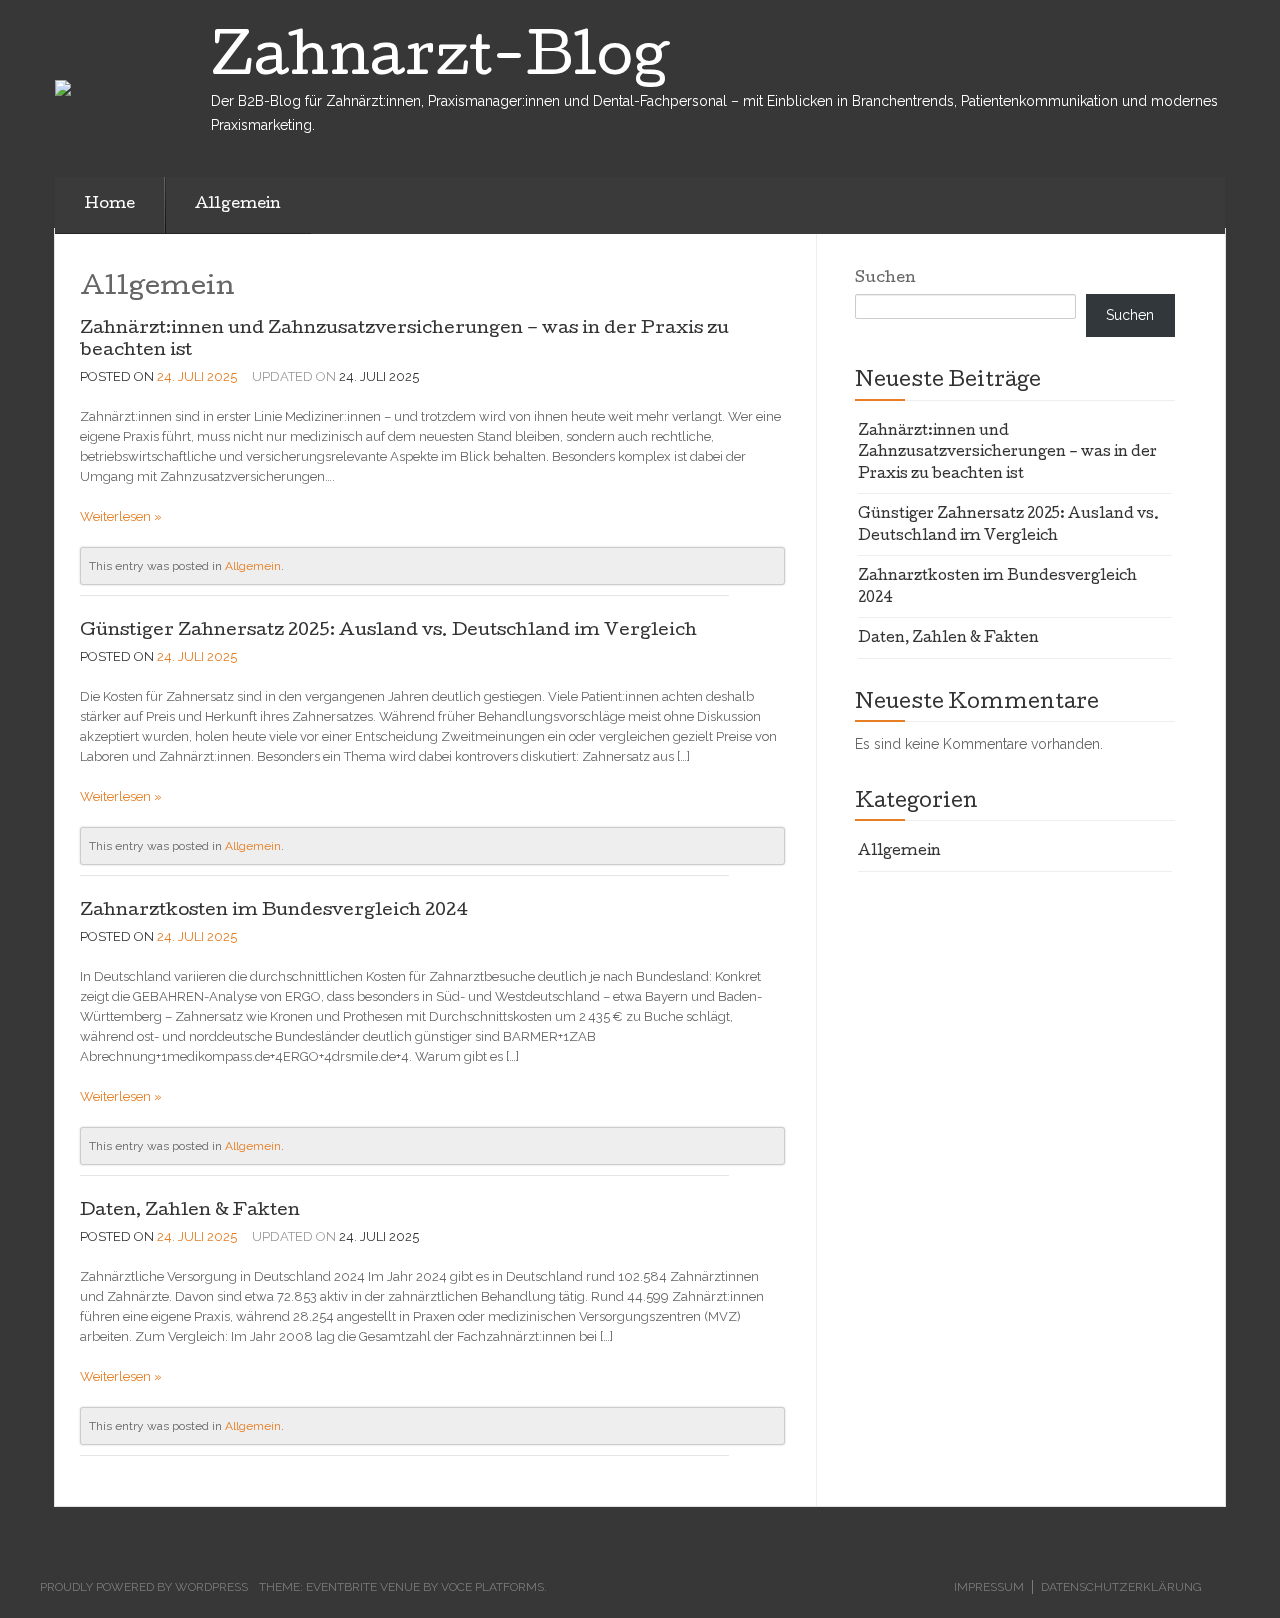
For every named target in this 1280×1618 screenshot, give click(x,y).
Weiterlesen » (121, 516)
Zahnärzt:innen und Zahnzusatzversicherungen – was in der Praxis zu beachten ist (1007, 453)
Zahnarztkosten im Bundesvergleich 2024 (274, 911)
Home (110, 205)
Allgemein (238, 205)
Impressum (989, 1587)
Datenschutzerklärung (1121, 1587)
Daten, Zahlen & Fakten (190, 1211)
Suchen (885, 279)
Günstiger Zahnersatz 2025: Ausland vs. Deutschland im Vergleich (388, 631)
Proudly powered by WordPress (144, 1587)
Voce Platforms (492, 1587)
